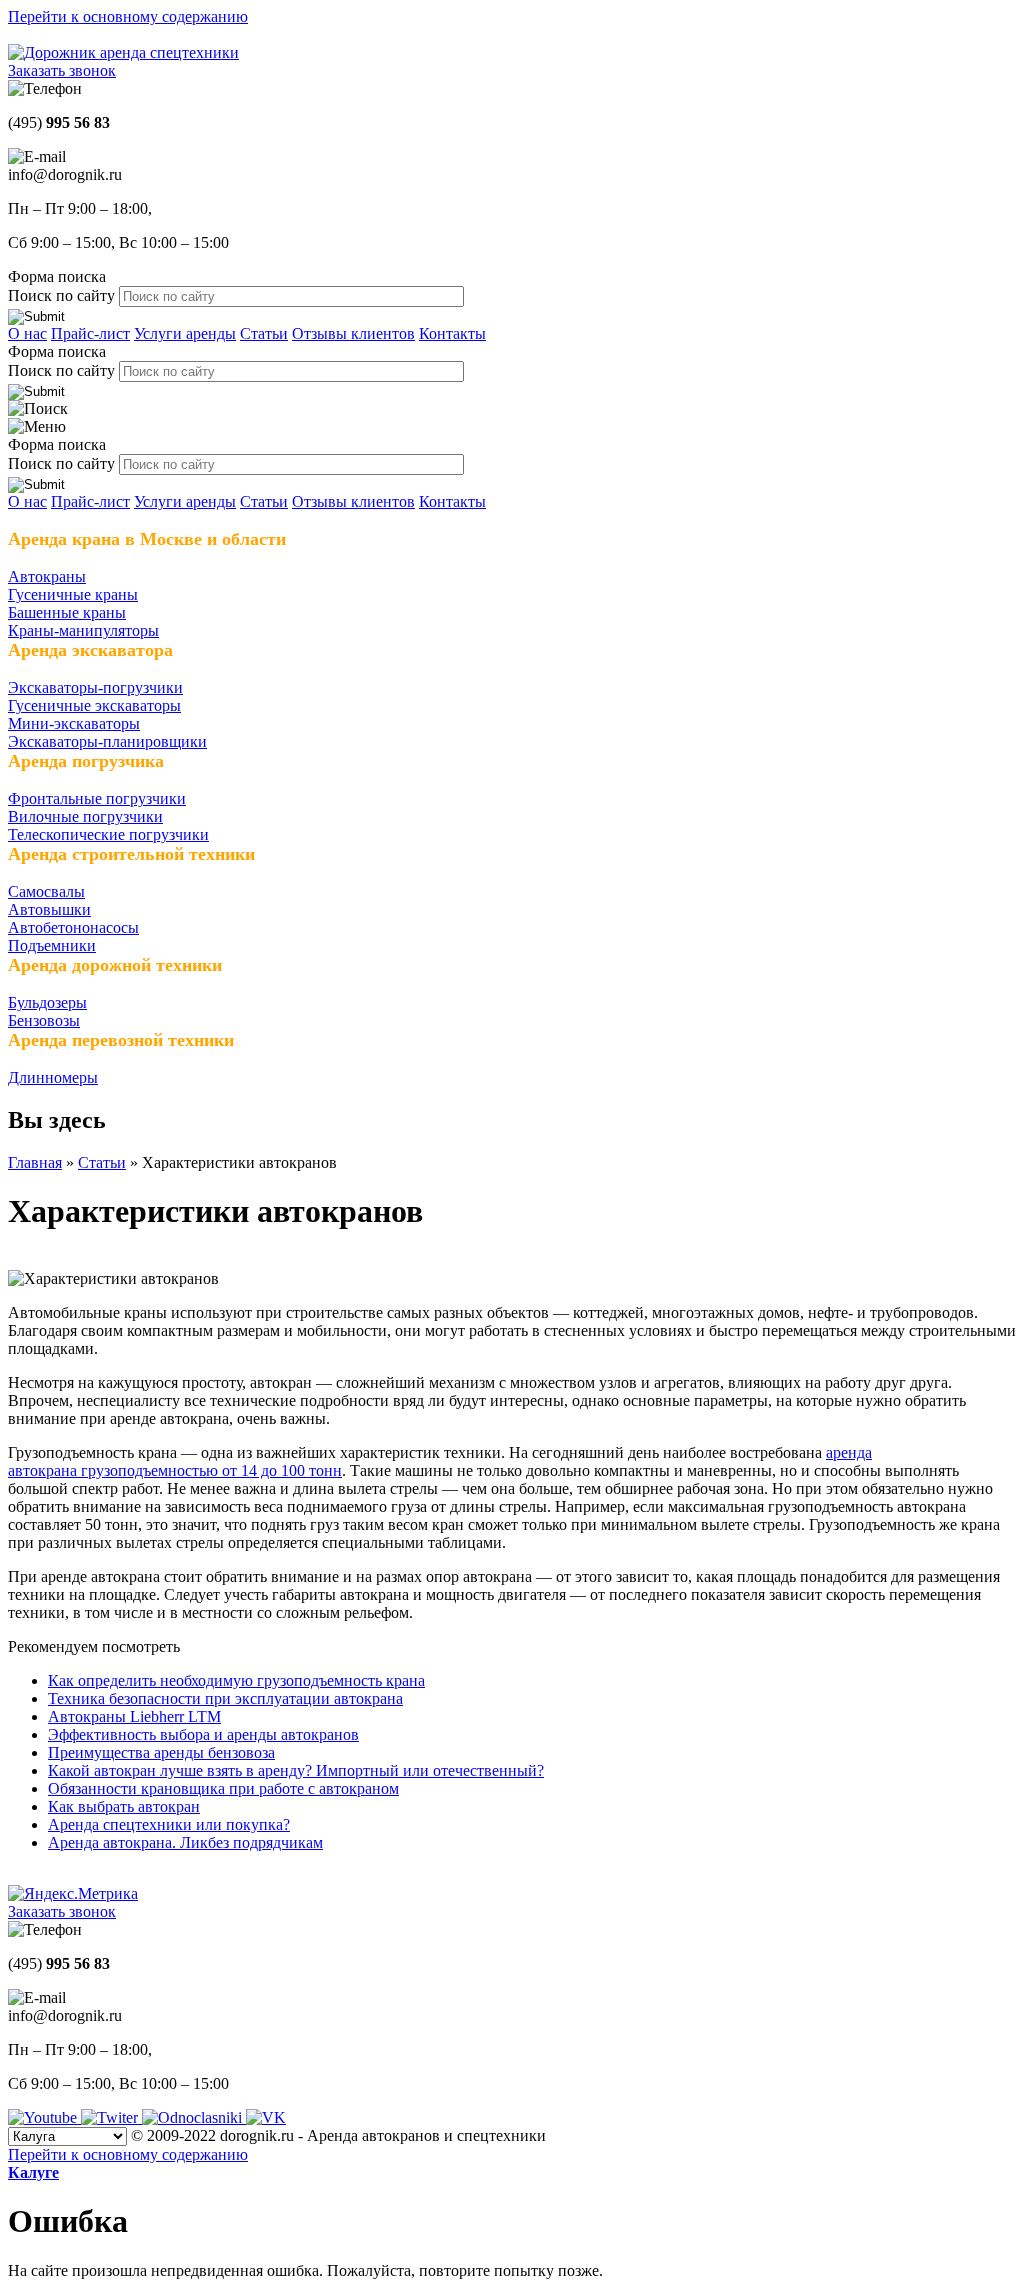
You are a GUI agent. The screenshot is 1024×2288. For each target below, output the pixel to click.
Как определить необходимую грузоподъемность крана (236, 1680)
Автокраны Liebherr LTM (134, 1716)
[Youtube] (44, 2117)
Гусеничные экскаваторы (94, 705)
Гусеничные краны (73, 594)
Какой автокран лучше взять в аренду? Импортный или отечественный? (296, 1770)
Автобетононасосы (73, 927)
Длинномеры (53, 1077)
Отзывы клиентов (353, 333)
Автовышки (49, 909)
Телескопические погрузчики (108, 834)
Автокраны (47, 576)
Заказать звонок (62, 70)
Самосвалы (46, 891)
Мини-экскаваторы (74, 723)
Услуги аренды (185, 333)
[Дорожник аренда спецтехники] (123, 52)
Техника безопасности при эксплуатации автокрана (225, 1698)
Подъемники (52, 945)
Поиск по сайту (63, 295)
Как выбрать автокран (124, 1806)
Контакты (452, 333)
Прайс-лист (90, 333)
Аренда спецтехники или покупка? (169, 1824)
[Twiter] (111, 2117)
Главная (35, 1162)
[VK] (266, 2117)
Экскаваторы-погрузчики (95, 687)
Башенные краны (67, 612)
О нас (27, 333)
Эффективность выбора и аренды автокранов (203, 1734)
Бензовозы (44, 1020)
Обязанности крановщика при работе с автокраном (223, 1788)
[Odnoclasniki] (194, 2117)
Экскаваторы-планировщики (107, 741)
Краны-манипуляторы (83, 630)
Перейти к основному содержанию (128, 16)
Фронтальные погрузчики (97, 798)
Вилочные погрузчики (85, 816)
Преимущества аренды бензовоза (161, 1752)
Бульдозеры (47, 1002)
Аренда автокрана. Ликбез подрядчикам (185, 1842)
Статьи (264, 333)
